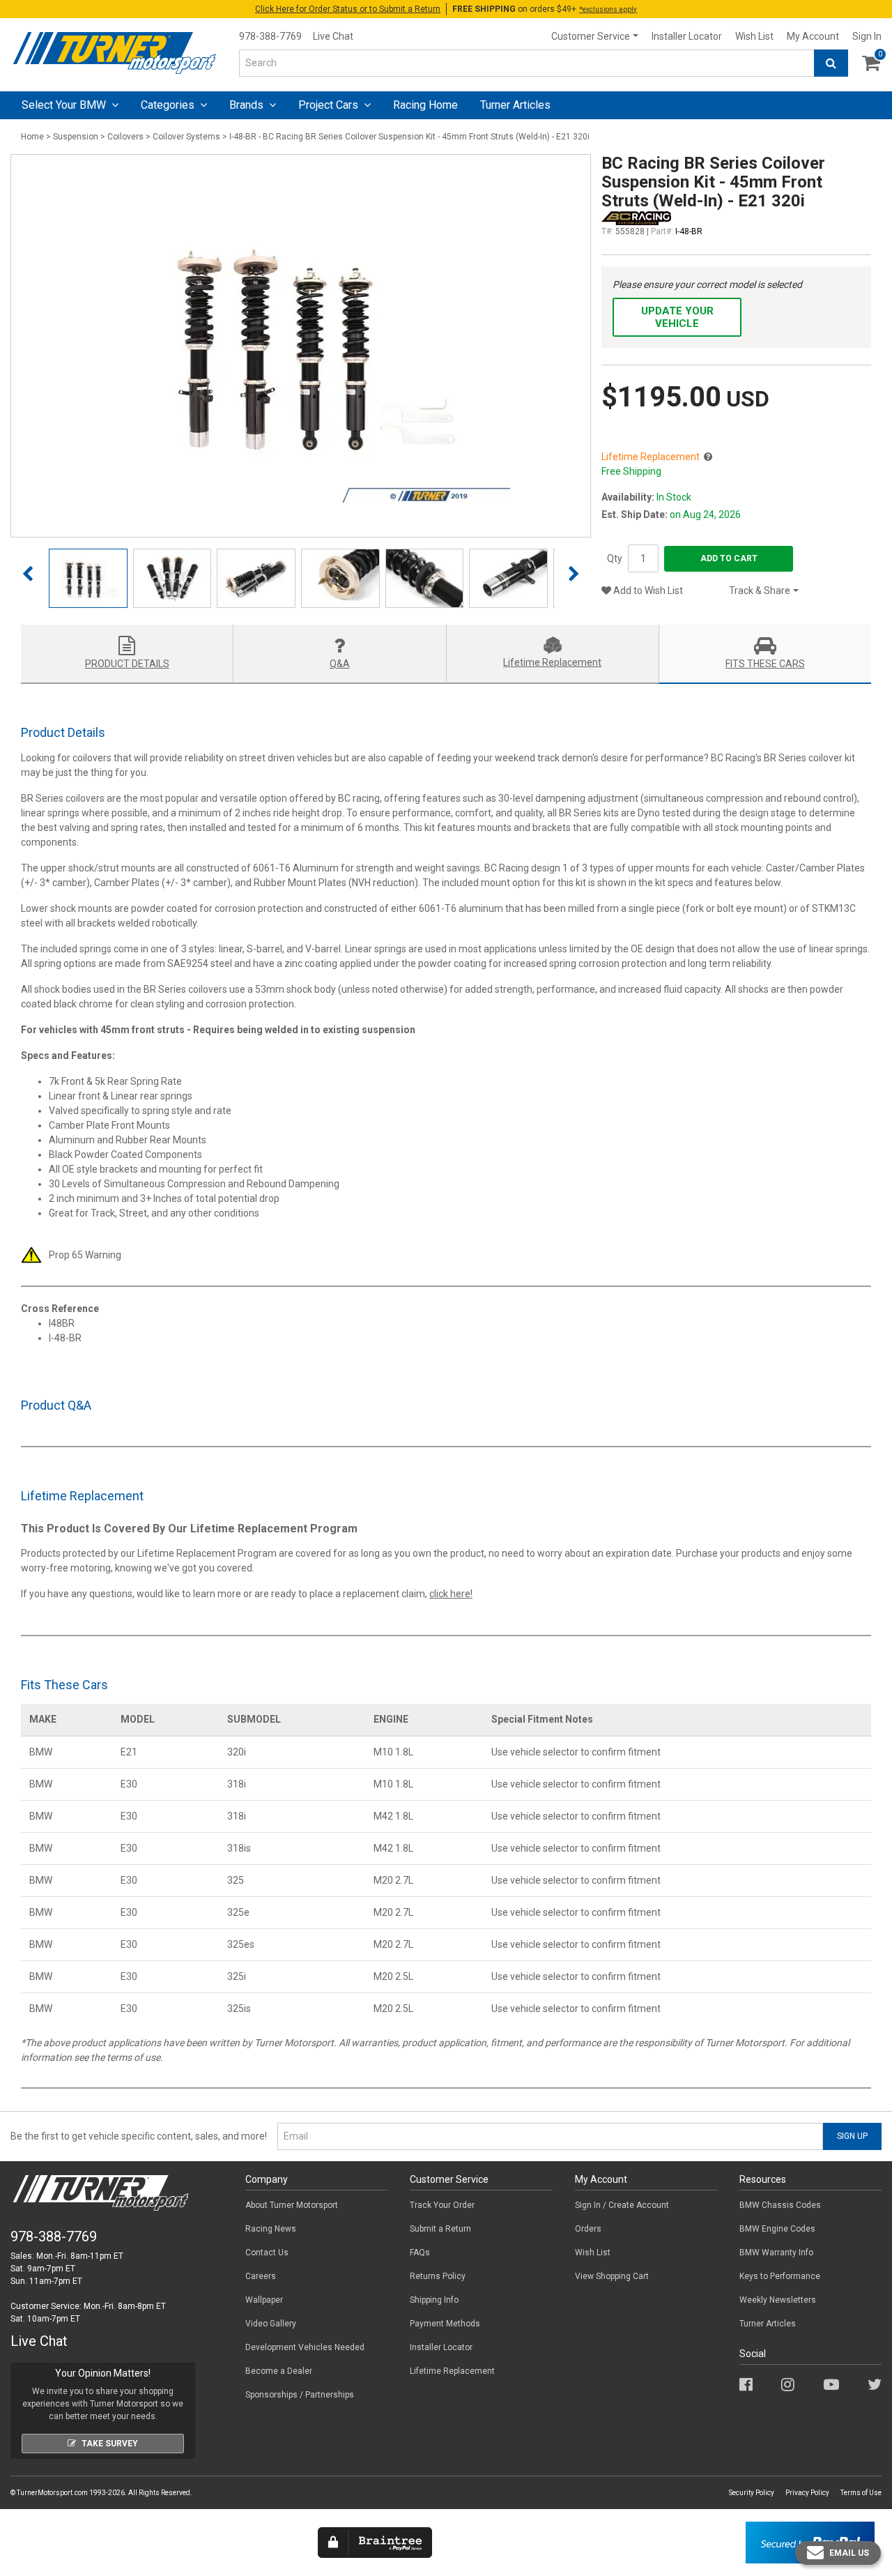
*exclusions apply (608, 9)
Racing (425, 105)
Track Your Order (442, 2205)
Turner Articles (768, 2324)
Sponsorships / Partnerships (300, 2395)
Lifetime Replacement (452, 2371)
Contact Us (267, 2253)
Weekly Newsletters (778, 2300)
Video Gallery (271, 2324)
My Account (813, 36)
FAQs (420, 2253)
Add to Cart (729, 558)
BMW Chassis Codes (780, 2205)
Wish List (754, 36)
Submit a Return (440, 2229)
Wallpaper (264, 2300)
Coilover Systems (186, 137)
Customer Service (591, 36)
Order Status (348, 9)
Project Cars (330, 105)
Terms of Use (861, 2493)
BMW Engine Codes (777, 2229)
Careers (261, 2276)
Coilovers (125, 137)
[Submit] (831, 63)
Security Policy (752, 2493)
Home (32, 137)
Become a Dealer (279, 2371)
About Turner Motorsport (292, 2205)
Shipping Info (434, 2300)
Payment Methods (445, 2324)
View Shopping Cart (612, 2276)
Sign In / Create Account (622, 2205)
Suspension (76, 137)
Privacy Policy (807, 2493)
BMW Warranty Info (776, 2253)
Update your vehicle (677, 317)
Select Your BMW (65, 105)
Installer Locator (687, 36)
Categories (169, 105)
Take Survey (110, 2444)
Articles (515, 105)
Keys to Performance (780, 2276)
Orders (588, 2229)
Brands (248, 105)
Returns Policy (438, 2276)
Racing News (271, 2229)
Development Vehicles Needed (305, 2347)
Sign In (867, 36)
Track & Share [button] (760, 590)
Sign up (852, 2136)
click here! (451, 1594)
